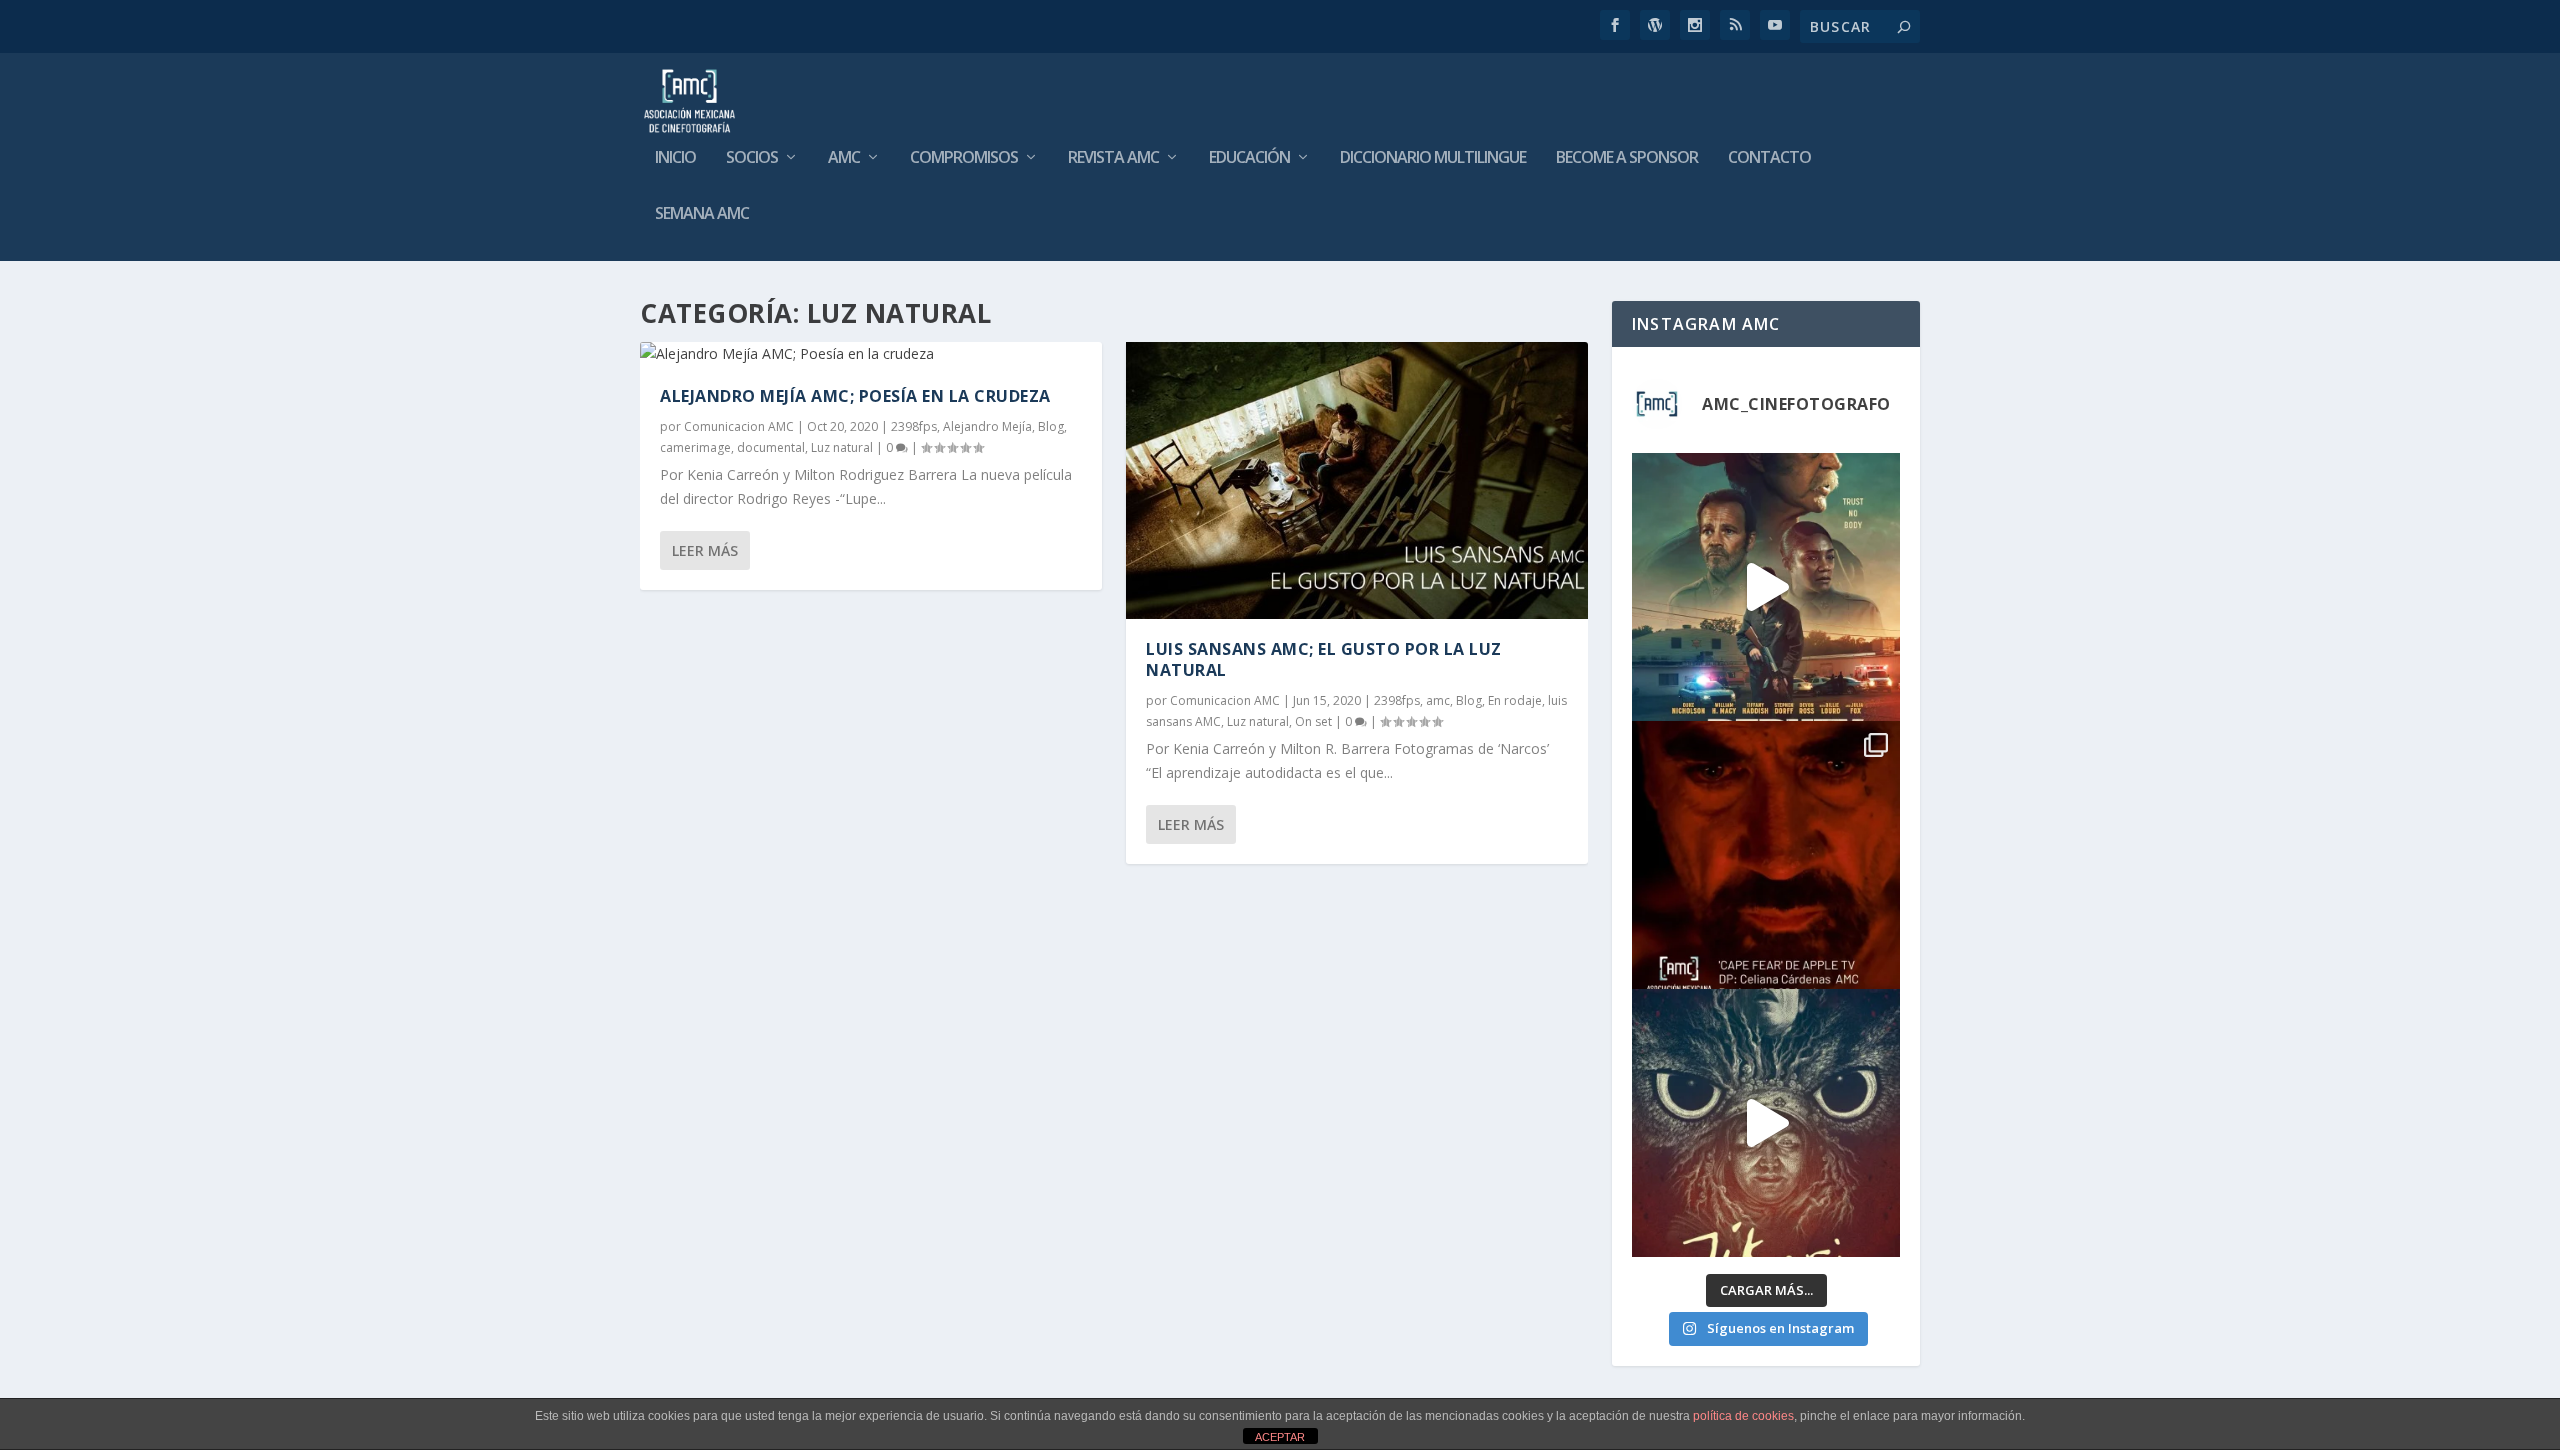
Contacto (1769, 158)
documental (771, 447)
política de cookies (1743, 1416)
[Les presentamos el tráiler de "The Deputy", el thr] (1766, 587)
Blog (1051, 426)
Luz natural (842, 447)
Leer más (705, 550)
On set (1313, 721)
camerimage (695, 447)
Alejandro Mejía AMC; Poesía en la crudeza (855, 396)
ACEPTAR (1280, 1437)
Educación (1249, 158)
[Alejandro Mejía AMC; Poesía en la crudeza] (871, 354)
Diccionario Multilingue (1433, 158)
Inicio (675, 158)
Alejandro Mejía (987, 426)
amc (1438, 700)
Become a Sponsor (1627, 158)
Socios (752, 158)
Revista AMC (1113, 158)
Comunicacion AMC (739, 426)
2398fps (914, 426)
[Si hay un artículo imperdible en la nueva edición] (1766, 855)
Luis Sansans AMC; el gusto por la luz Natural (1324, 659)
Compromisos (964, 158)
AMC (844, 158)
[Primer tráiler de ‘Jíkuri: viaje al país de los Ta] (1766, 1123)
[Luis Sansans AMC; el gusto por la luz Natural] (1357, 480)
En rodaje (1515, 700)
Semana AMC (702, 214)
